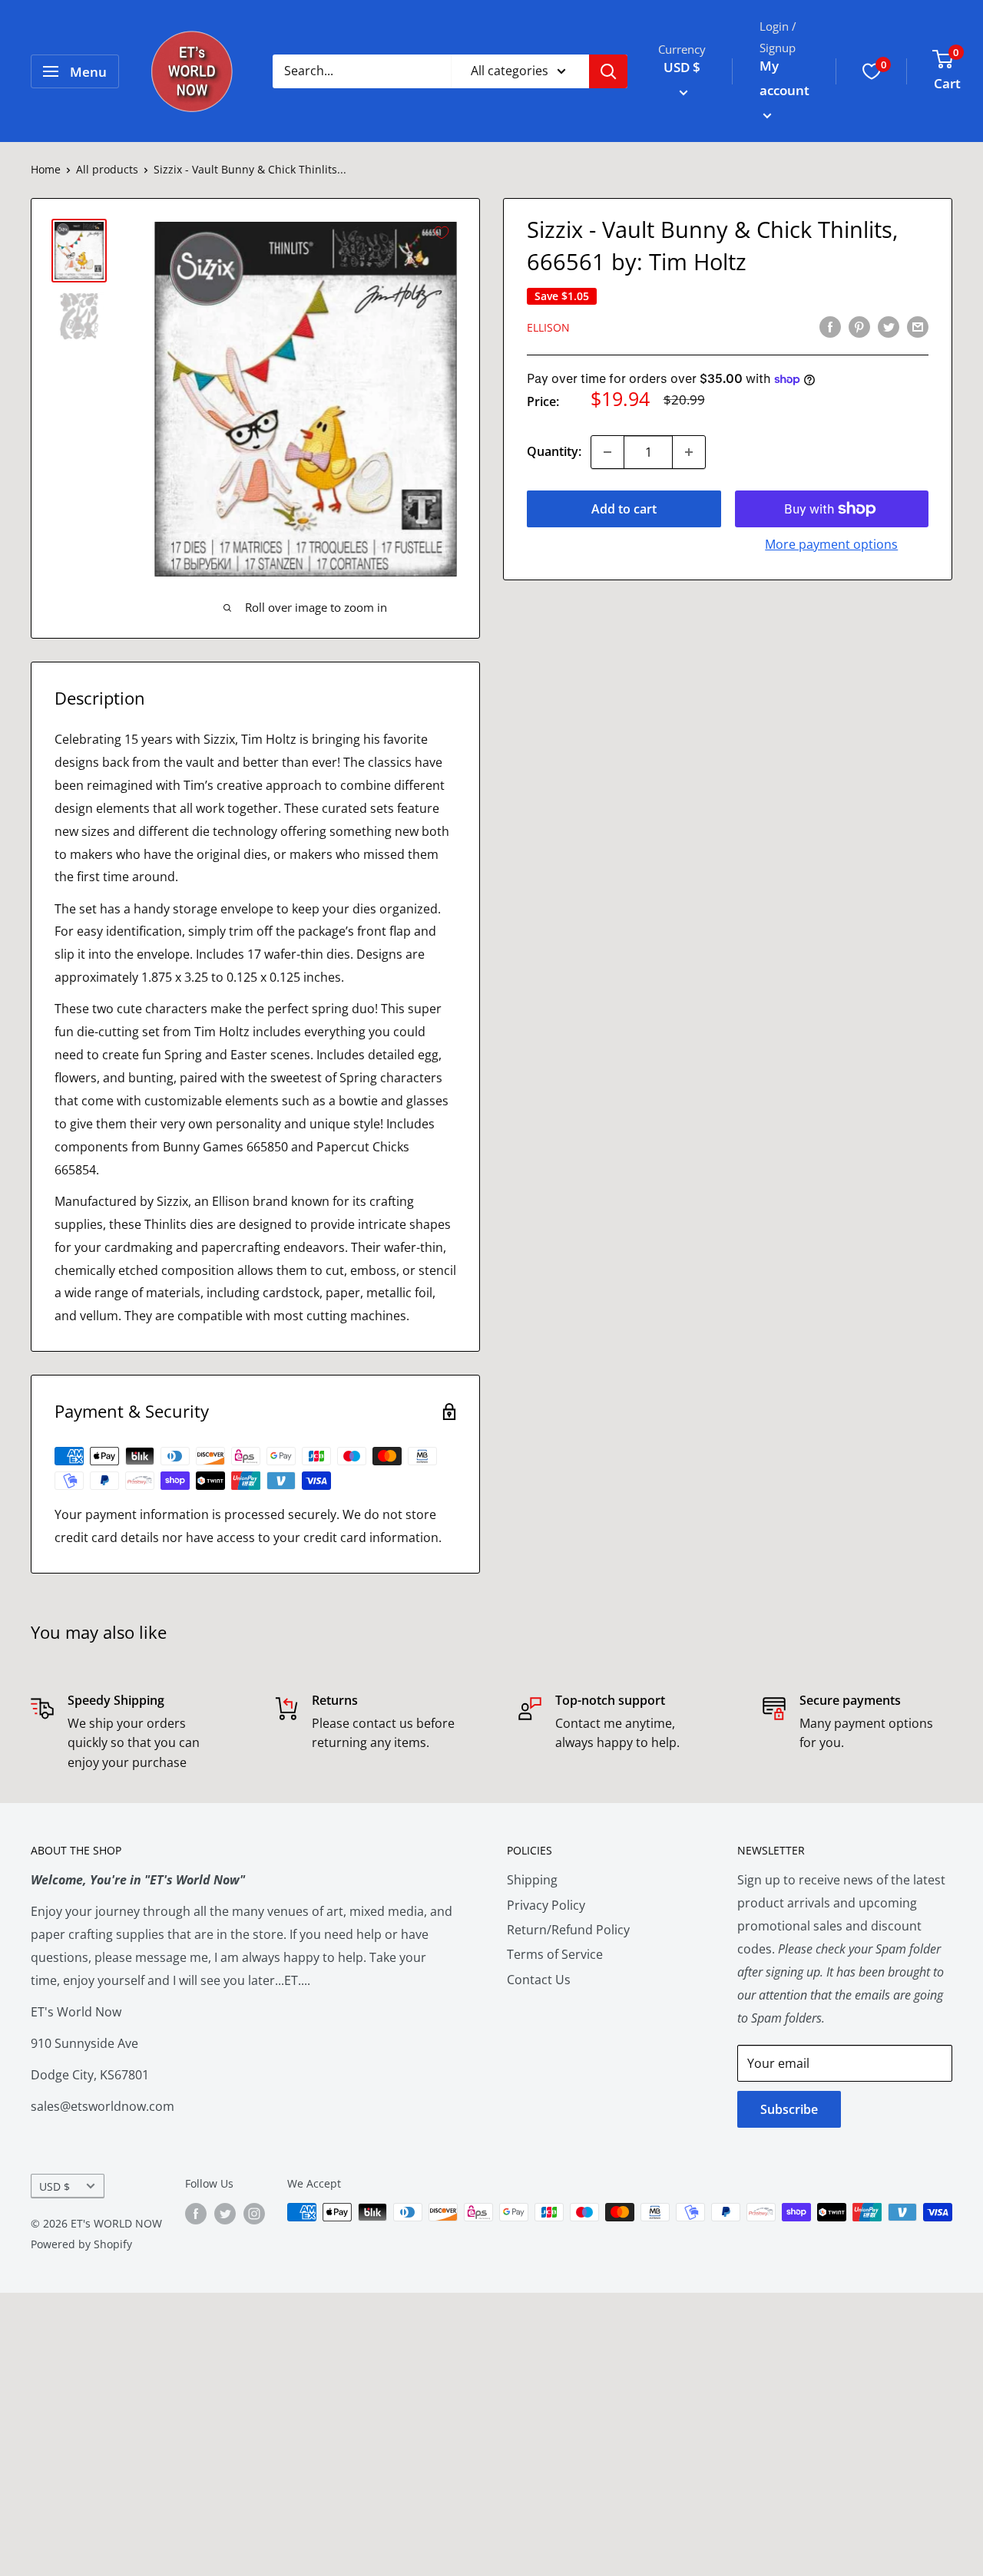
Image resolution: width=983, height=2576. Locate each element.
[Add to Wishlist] (442, 233)
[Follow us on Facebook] (196, 2214)
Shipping (532, 1880)
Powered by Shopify (81, 2244)
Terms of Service (555, 1954)
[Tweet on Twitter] (889, 326)
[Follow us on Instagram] (254, 2214)
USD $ (55, 2186)
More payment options (831, 544)
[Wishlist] (872, 71)
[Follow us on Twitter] (225, 2214)
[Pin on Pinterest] (859, 326)
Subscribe (789, 2109)
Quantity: (554, 451)
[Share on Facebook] (830, 326)
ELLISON (548, 327)
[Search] (608, 71)
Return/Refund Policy (568, 1930)
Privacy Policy (546, 1905)
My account (784, 78)
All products (107, 169)
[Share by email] (918, 326)
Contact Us (539, 1980)
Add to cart (624, 509)
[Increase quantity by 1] (689, 452)
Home (46, 169)
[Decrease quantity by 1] (607, 452)
